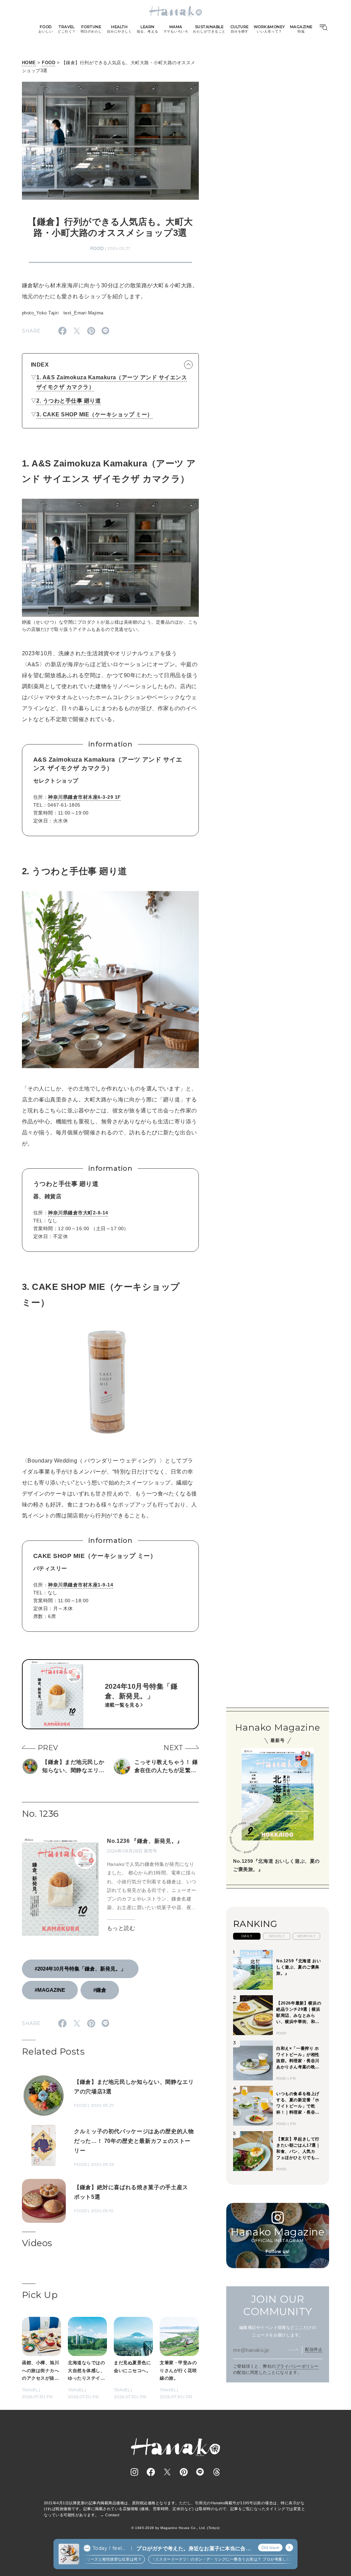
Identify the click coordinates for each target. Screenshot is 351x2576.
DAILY (247, 1936)
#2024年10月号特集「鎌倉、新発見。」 (80, 1969)
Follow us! (278, 2251)
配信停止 (314, 2349)
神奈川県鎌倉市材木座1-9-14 (81, 1585)
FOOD (49, 63)
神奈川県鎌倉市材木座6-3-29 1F (84, 797)
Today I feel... (109, 2548)
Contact (112, 2515)
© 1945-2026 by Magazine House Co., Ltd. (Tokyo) (175, 2528)
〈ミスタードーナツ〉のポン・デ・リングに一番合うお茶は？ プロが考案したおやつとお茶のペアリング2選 (227, 2559)
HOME (29, 63)
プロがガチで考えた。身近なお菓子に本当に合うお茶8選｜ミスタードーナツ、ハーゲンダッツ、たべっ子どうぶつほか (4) (193, 2549)
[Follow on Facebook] (151, 2472)
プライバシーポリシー (297, 2366)
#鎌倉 (100, 1990)
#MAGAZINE (50, 1990)
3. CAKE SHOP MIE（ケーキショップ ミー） (94, 414)
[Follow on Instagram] (134, 2472)
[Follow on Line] (200, 2472)
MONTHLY (306, 1936)
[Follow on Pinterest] (184, 2472)
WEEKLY (277, 1936)
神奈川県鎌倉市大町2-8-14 (78, 1213)
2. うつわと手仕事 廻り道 (69, 401)
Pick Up (40, 2295)
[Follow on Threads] (217, 2472)
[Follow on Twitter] (167, 2472)
